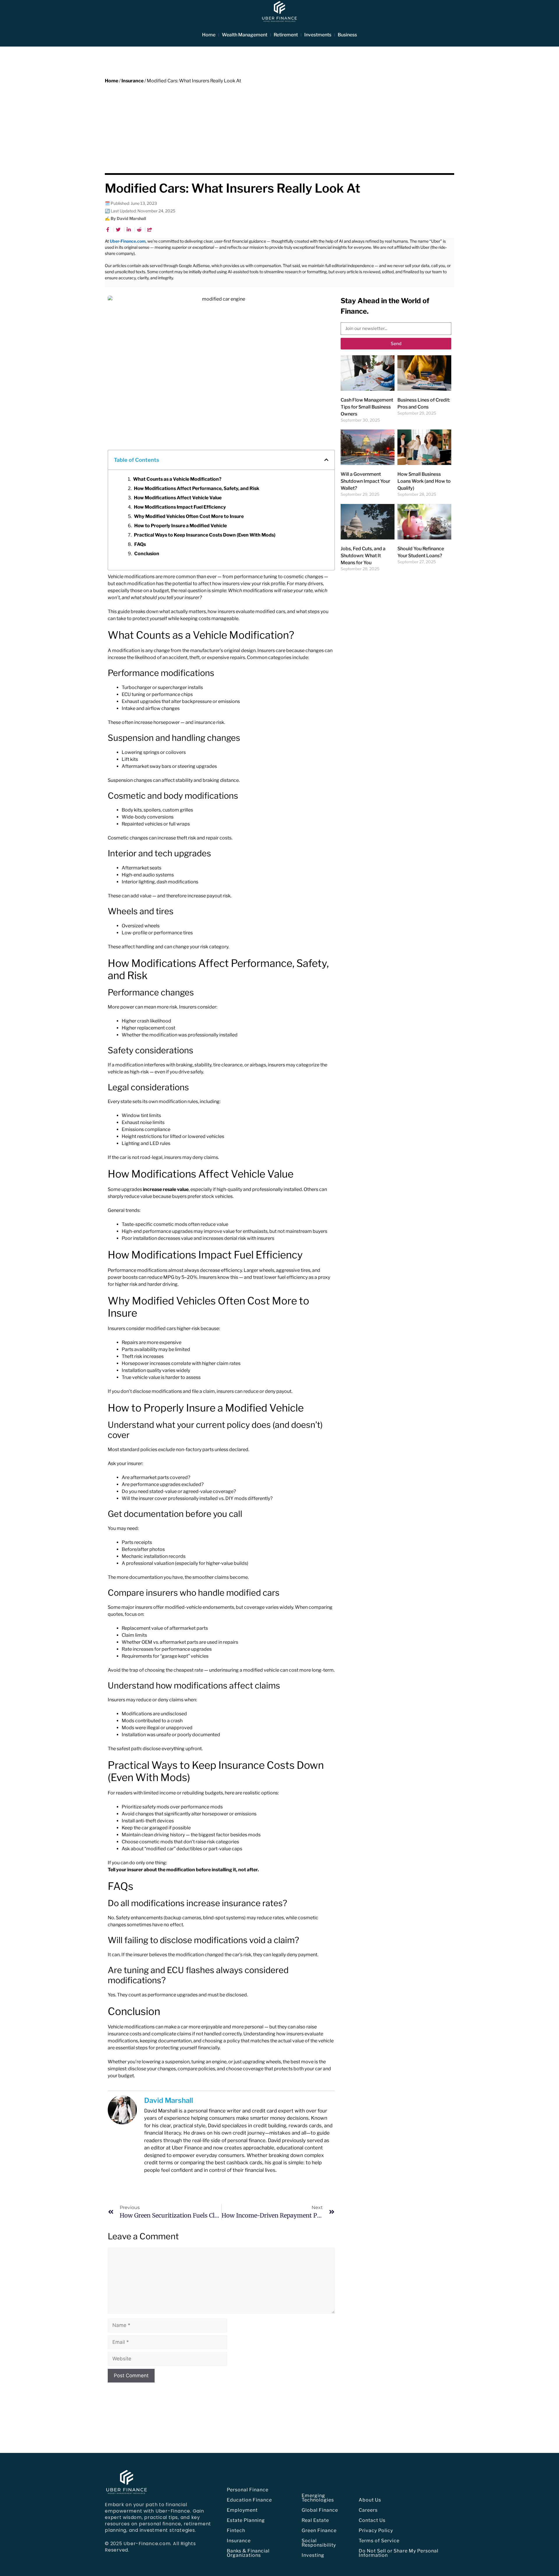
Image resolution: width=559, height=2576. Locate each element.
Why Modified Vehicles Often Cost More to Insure (189, 516)
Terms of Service (379, 2541)
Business (347, 35)
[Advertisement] (279, 128)
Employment (242, 2510)
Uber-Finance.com (128, 241)
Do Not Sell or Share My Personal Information (399, 2553)
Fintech (236, 2530)
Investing (313, 2555)
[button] (326, 460)
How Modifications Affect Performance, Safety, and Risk (197, 488)
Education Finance (249, 2500)
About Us (370, 2500)
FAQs (140, 544)
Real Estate (315, 2520)
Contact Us (372, 2520)
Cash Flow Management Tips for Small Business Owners (367, 407)
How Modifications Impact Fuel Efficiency (180, 507)
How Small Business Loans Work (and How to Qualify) (424, 481)
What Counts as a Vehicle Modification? (177, 479)
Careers (368, 2510)
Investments (318, 35)
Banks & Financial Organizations (248, 2553)
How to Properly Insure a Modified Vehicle (181, 526)
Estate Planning (246, 2520)
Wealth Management (245, 35)
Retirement (286, 35)
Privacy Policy (376, 2530)
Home (209, 35)
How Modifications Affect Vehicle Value (178, 498)
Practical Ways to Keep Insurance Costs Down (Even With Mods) (205, 535)
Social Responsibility (319, 2543)
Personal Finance (248, 2490)
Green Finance (319, 2530)
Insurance (132, 81)
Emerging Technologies (318, 2498)
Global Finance (320, 2510)
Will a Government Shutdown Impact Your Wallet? (365, 481)
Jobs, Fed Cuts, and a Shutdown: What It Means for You (363, 556)
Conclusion (147, 554)
